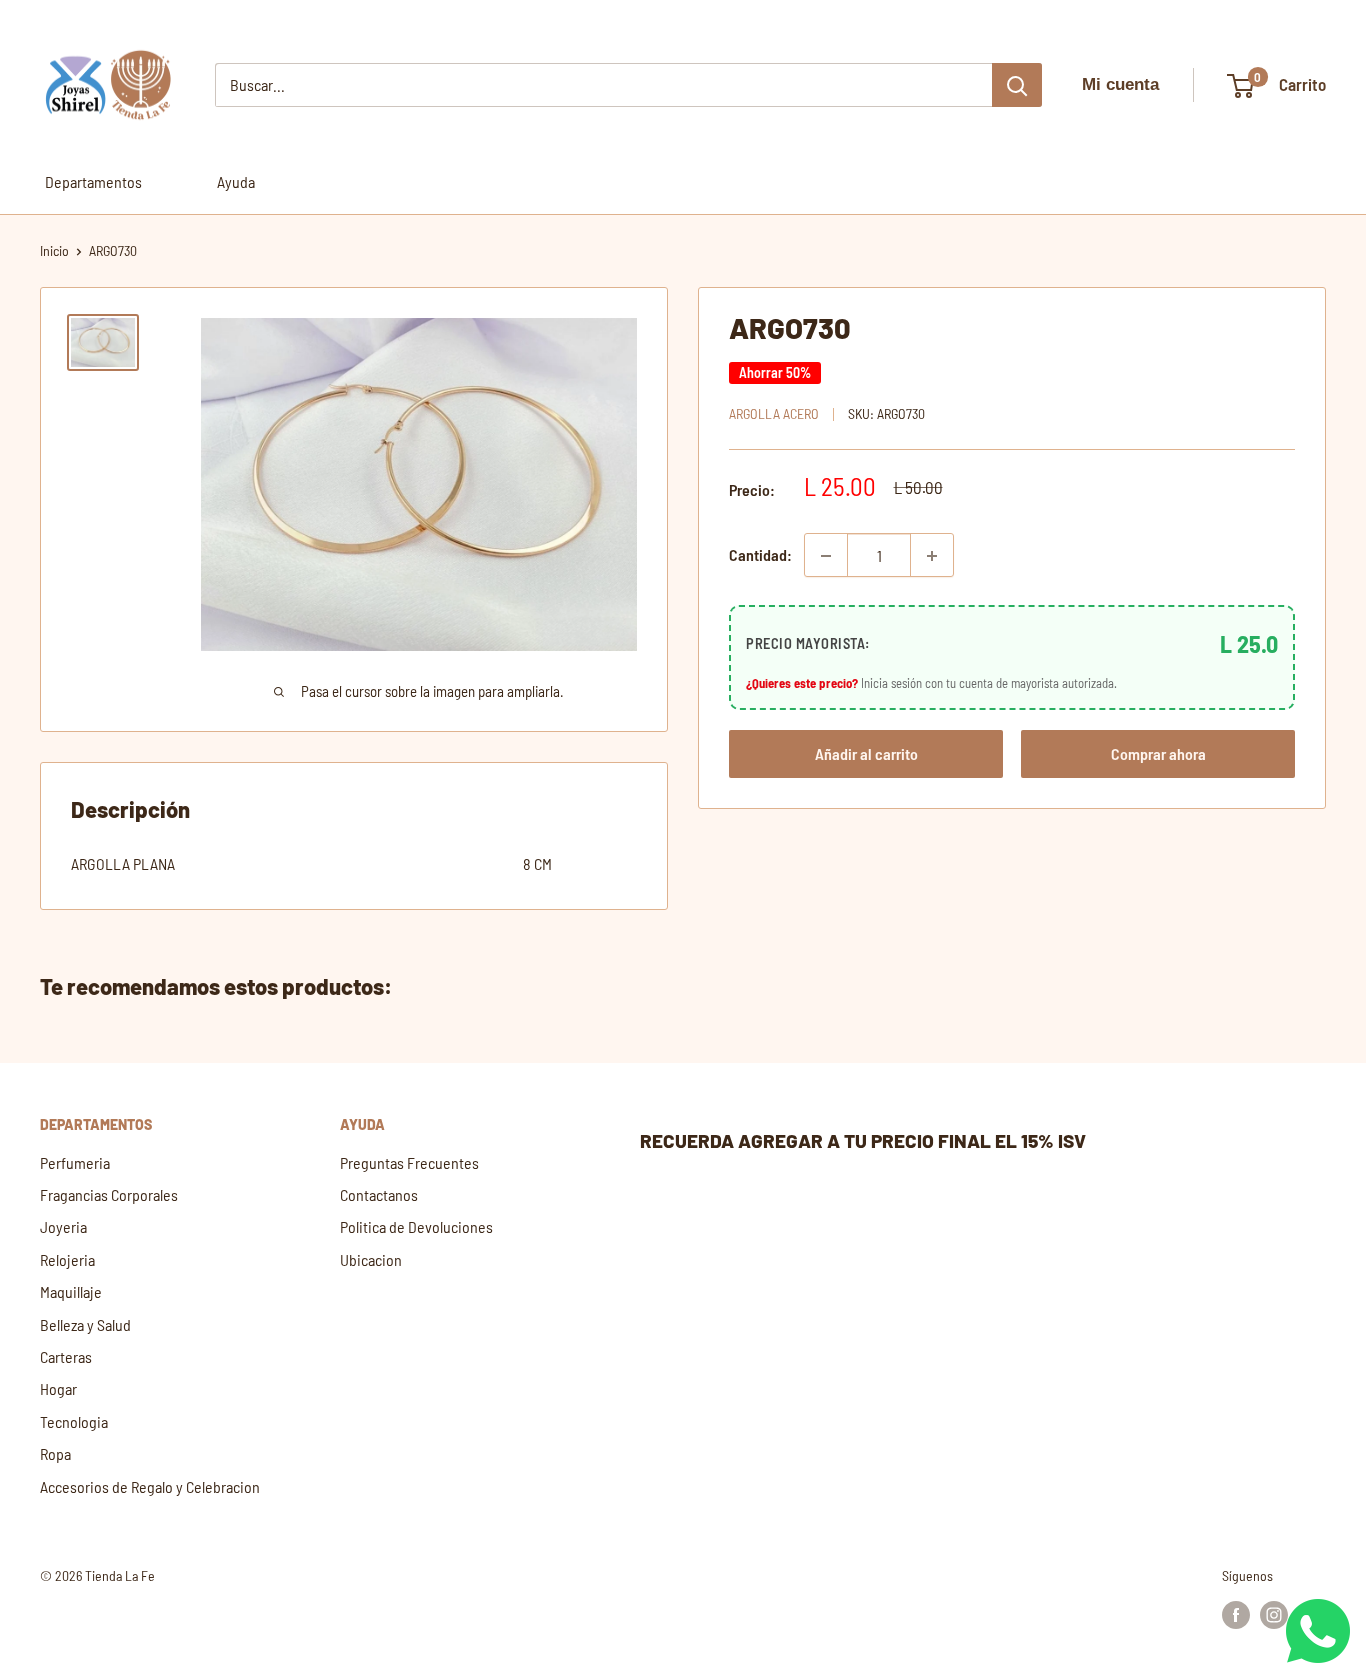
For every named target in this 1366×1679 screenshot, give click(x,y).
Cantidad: (760, 555)
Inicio (54, 250)
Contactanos (379, 1194)
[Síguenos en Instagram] (1274, 1614)
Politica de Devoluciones (416, 1226)
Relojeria (67, 1259)
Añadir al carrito (866, 753)
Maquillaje (71, 1291)
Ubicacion (371, 1259)
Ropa (55, 1453)
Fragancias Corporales (109, 1194)
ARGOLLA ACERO (774, 414)
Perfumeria (75, 1162)
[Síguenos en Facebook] (1236, 1614)
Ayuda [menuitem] (236, 181)
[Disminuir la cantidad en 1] (826, 556)
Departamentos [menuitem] (93, 181)
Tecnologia (74, 1421)
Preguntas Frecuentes (409, 1162)
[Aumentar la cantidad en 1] (932, 556)
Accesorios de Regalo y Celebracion (150, 1486)
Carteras (66, 1356)
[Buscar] (1017, 85)
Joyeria (63, 1226)
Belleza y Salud (85, 1324)
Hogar (58, 1388)
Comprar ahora (1158, 753)
